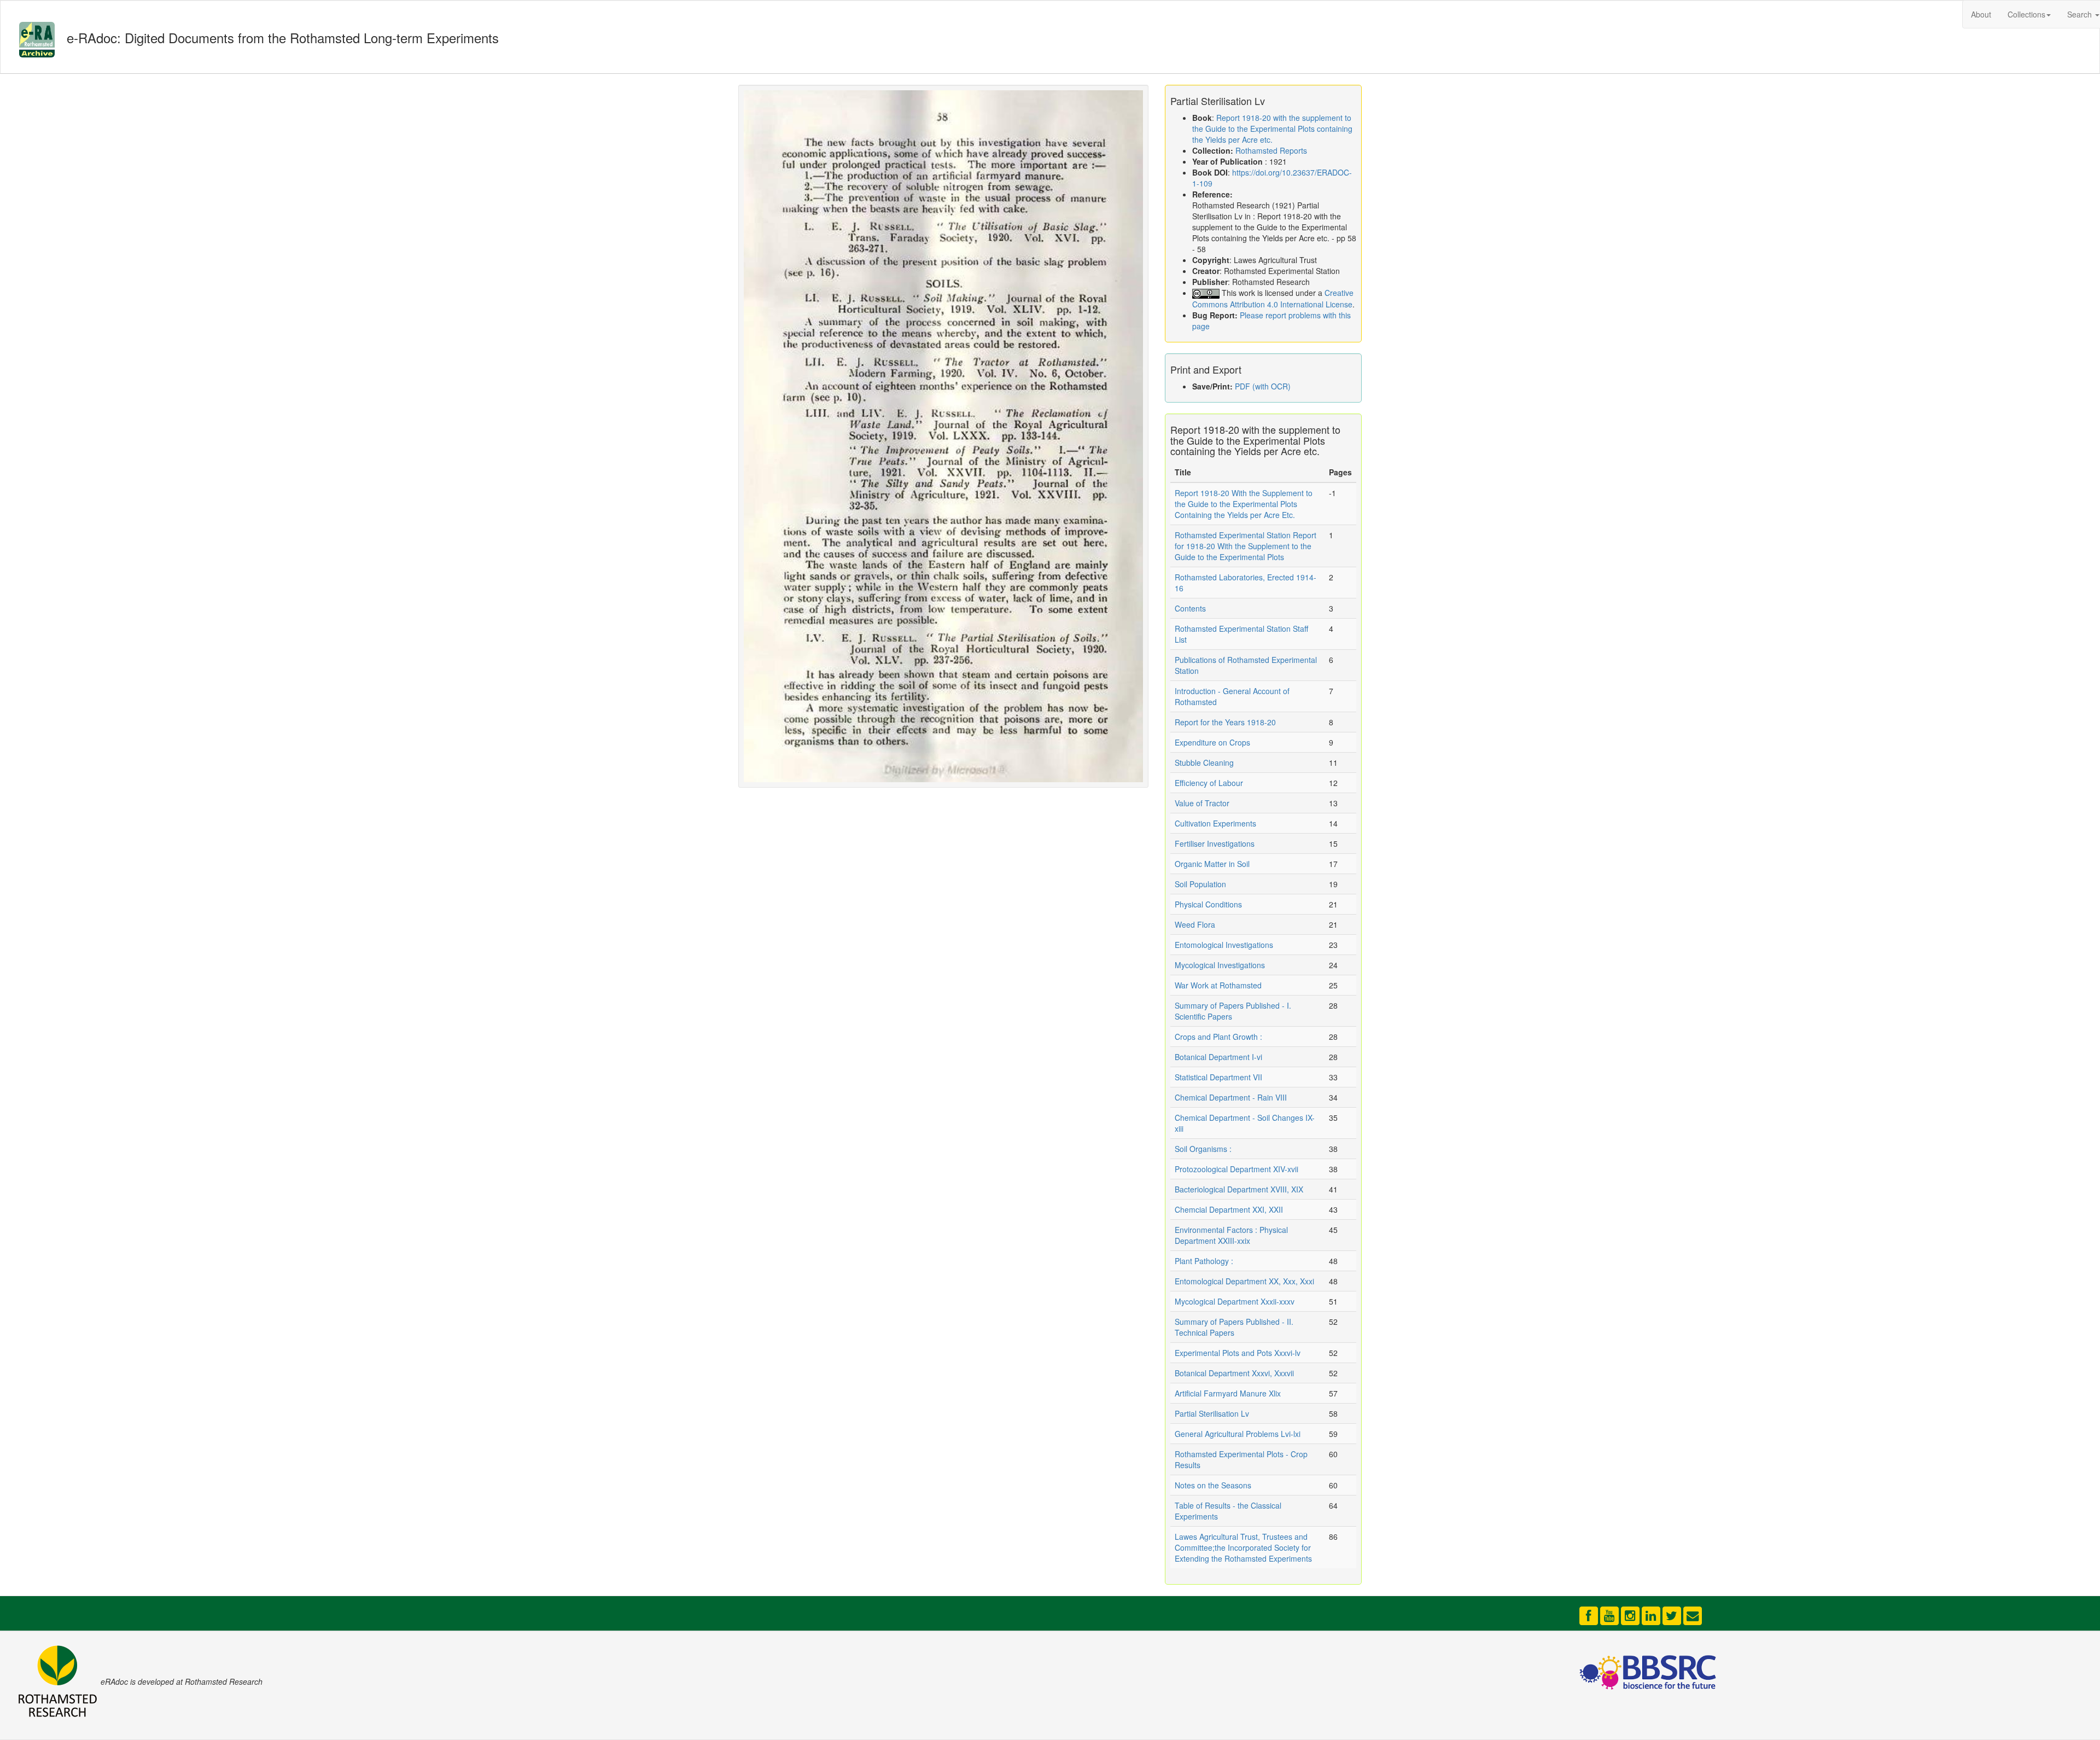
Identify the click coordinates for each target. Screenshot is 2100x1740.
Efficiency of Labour (1209, 783)
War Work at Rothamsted (1218, 985)
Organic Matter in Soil (1212, 864)
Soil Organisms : (1203, 1149)
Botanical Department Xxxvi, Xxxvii (1234, 1373)
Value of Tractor (1202, 803)
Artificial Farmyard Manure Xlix (1228, 1393)
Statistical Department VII (1218, 1077)
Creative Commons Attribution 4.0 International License (1273, 298)
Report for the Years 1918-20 (1225, 722)
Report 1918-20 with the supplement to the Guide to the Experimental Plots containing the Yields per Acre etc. (1272, 129)
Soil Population (1200, 884)
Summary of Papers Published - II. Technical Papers (1234, 1327)
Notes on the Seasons (1213, 1485)
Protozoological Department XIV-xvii (1236, 1169)
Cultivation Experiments (1215, 823)
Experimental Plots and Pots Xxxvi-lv (1238, 1353)
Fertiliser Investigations (1215, 843)
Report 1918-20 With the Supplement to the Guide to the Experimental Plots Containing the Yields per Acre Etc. (1244, 504)
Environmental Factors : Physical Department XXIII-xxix (1231, 1235)
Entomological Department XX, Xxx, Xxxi (1244, 1281)
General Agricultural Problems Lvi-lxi (1238, 1434)
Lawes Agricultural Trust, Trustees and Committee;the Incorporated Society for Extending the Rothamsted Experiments (1243, 1547)
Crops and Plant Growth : (1218, 1037)
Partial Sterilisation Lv (1212, 1413)
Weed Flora (1195, 924)
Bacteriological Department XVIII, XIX (1239, 1189)
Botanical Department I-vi (1218, 1057)
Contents (1190, 608)
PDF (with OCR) (1263, 386)
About (1981, 14)
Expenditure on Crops (1212, 742)
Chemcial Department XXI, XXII (1229, 1209)
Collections (2026, 14)
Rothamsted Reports (1271, 150)
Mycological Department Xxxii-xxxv (1235, 1301)
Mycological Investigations (1220, 965)
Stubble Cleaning (1204, 763)
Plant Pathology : (1204, 1261)
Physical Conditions (1208, 904)
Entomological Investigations (1224, 945)
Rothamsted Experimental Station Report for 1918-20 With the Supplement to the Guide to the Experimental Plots (1246, 546)
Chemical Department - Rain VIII (1231, 1097)
